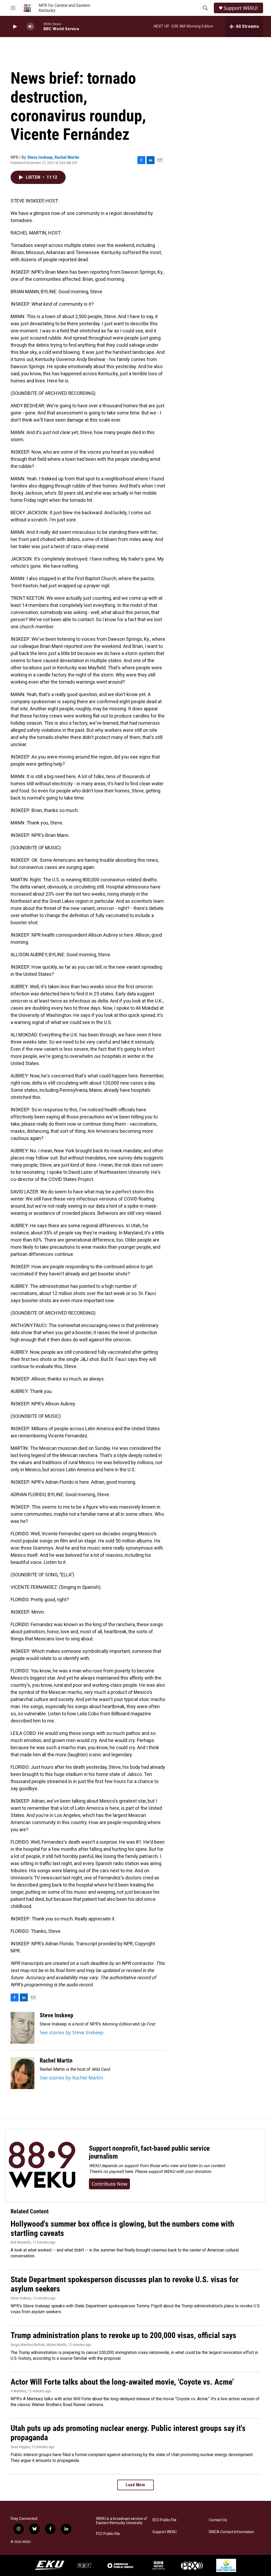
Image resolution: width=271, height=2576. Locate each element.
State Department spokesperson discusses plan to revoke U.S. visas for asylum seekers (125, 2284)
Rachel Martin (67, 157)
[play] (15, 27)
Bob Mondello (21, 2242)
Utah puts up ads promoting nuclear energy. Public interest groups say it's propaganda (128, 2433)
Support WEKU (164, 2532)
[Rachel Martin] (22, 2073)
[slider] (39, 26)
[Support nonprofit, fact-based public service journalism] (42, 2166)
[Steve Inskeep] (22, 2028)
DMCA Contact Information (231, 2532)
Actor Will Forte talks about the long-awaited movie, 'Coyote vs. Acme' (122, 2382)
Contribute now (109, 2184)
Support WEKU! (241, 8)
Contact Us (218, 2520)
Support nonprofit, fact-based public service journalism (149, 2152)
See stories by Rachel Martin (71, 2078)
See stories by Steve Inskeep (72, 2032)
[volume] (30, 27)
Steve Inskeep (40, 157)
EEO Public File (164, 2520)
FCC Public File (108, 2534)
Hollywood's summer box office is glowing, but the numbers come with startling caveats (122, 2228)
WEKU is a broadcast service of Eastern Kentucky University (122, 2521)
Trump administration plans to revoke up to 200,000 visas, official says (123, 2335)
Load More (135, 2485)
